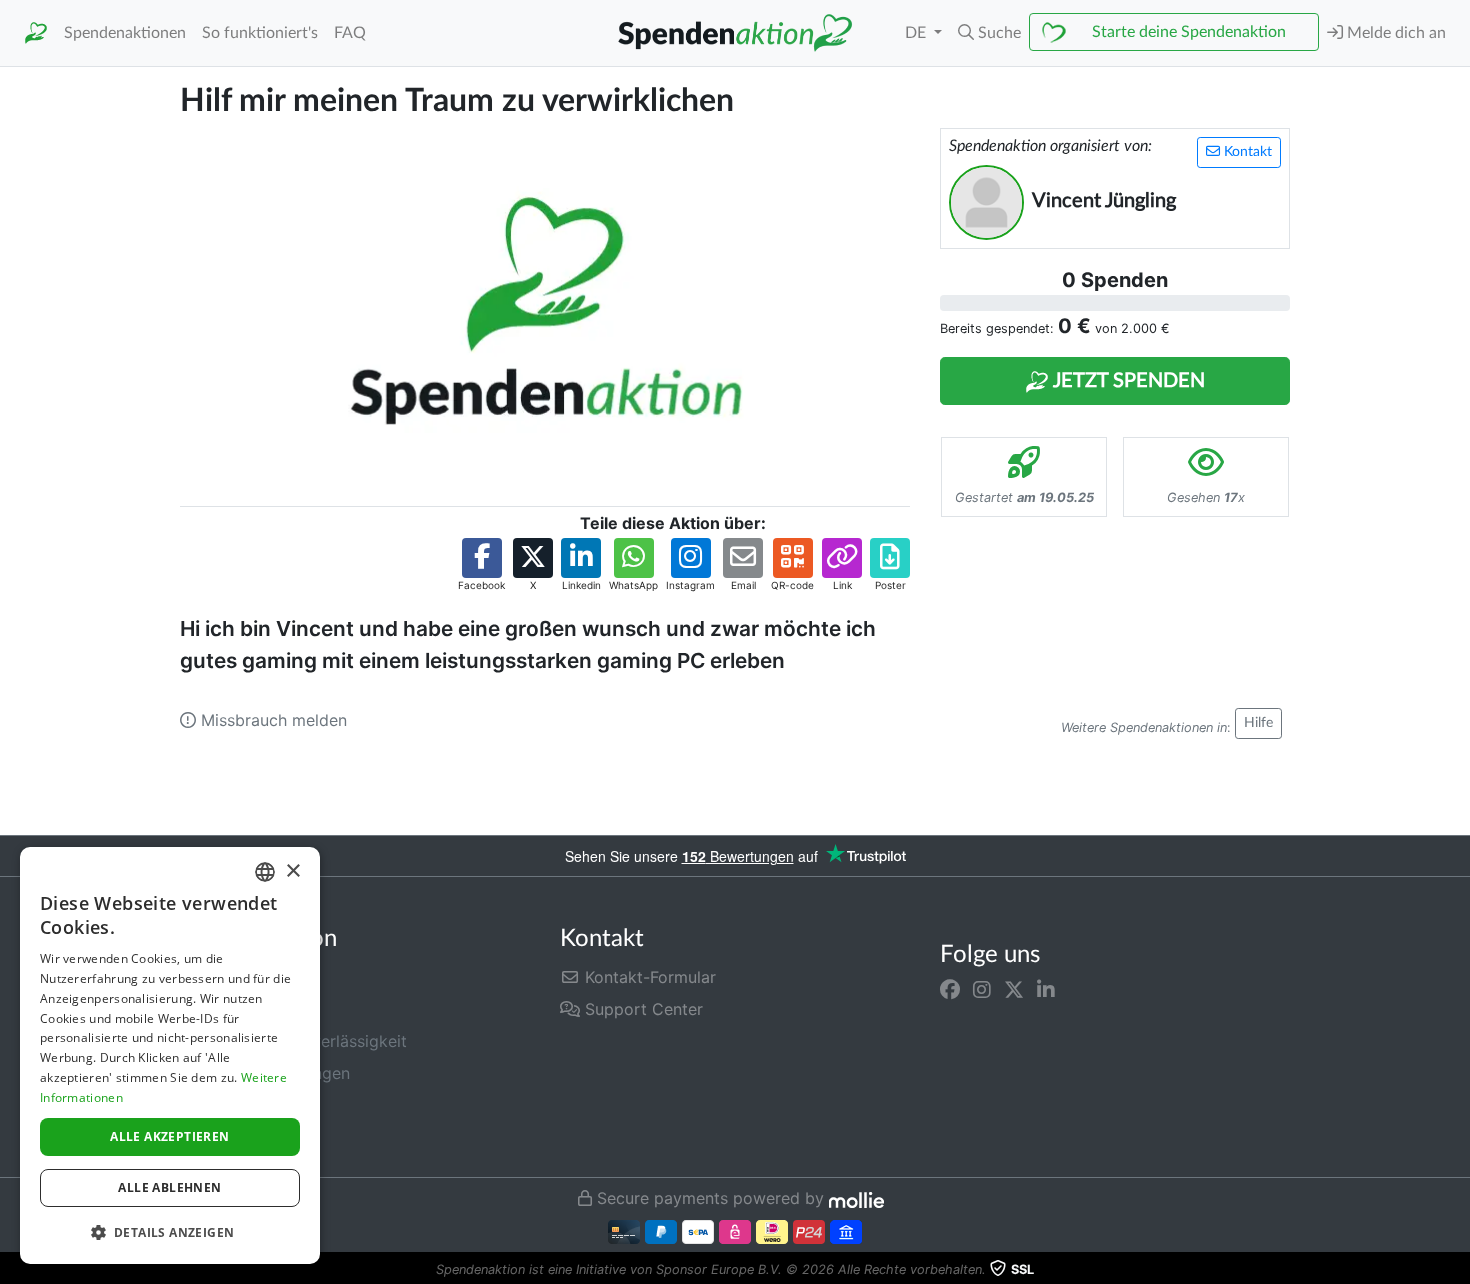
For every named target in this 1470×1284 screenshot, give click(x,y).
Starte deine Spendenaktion (1189, 32)
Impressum (221, 1137)
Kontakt (1246, 152)
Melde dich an (1394, 33)
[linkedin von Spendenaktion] (1046, 989)
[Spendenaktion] (36, 33)
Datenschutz (227, 1105)
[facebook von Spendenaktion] (950, 989)
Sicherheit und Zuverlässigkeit (293, 1041)
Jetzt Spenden (1127, 381)
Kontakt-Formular (648, 977)
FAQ (350, 33)
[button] (989, 33)
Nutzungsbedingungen (265, 1073)
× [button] (292, 871)
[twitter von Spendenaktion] (1014, 989)
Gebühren (216, 977)
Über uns (214, 1009)
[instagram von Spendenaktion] (982, 989)
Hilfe (1258, 723)
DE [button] (917, 33)
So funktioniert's (260, 33)
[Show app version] (1456, 1270)
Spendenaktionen (125, 33)
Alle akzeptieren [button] (169, 1136)
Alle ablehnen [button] (169, 1187)
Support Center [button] (641, 1009)
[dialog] (170, 1055)
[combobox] (265, 872)
